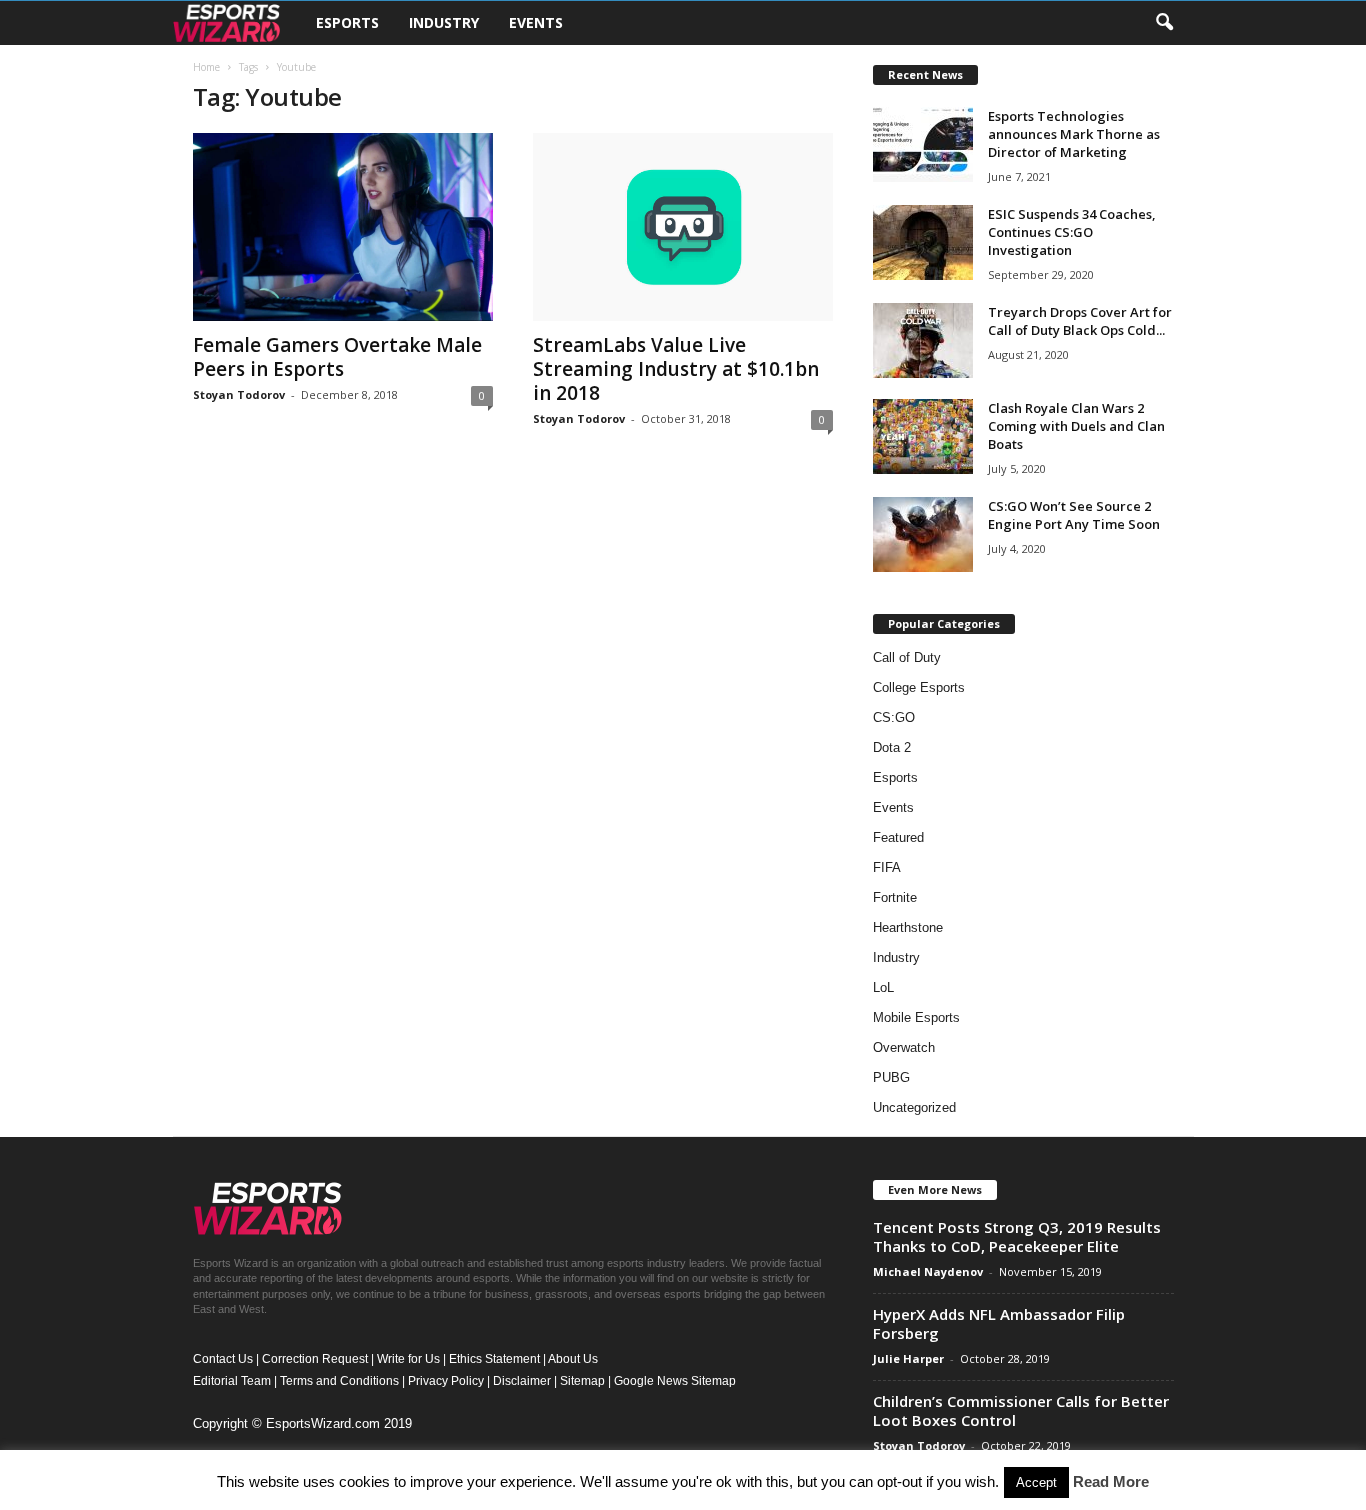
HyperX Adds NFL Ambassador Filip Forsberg (999, 1323)
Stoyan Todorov (239, 394)
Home (206, 67)
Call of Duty (907, 657)
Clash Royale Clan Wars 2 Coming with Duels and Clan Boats (1076, 426)
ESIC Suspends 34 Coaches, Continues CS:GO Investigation (1072, 232)
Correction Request (315, 1359)
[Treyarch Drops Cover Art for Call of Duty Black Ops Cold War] (923, 340)
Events (536, 22)
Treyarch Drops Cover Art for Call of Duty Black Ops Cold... (1080, 321)
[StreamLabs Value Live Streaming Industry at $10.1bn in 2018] (683, 227)
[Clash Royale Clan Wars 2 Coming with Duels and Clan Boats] (923, 436)
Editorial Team (232, 1381)
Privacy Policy (446, 1381)
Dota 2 (892, 747)
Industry (444, 22)
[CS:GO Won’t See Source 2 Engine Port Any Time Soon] (923, 534)
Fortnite (895, 897)
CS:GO (894, 717)
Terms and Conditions (339, 1381)
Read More (1111, 1481)
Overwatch (904, 1047)
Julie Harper (908, 1358)
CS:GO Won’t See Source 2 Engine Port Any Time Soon (1074, 515)
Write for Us (408, 1359)
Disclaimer (522, 1381)
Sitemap (582, 1381)
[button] (1164, 23)
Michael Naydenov (928, 1271)
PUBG (891, 1077)
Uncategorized (914, 1107)
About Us (573, 1359)
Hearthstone (908, 927)
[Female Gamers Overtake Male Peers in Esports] (343, 227)
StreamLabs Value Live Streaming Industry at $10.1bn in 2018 (676, 369)
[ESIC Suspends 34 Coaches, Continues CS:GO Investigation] (923, 242)
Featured (898, 837)
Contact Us (223, 1359)
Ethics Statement (494, 1359)
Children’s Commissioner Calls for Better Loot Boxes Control (1021, 1410)
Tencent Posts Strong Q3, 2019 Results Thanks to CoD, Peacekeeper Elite (1017, 1236)
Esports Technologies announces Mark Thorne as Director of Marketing (1074, 134)
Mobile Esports (916, 1017)
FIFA (887, 867)
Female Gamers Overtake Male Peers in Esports (337, 357)
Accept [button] (1036, 1482)
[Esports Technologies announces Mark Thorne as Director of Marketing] (923, 144)
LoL (883, 987)
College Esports (919, 687)
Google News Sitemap (675, 1381)
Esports (347, 22)
